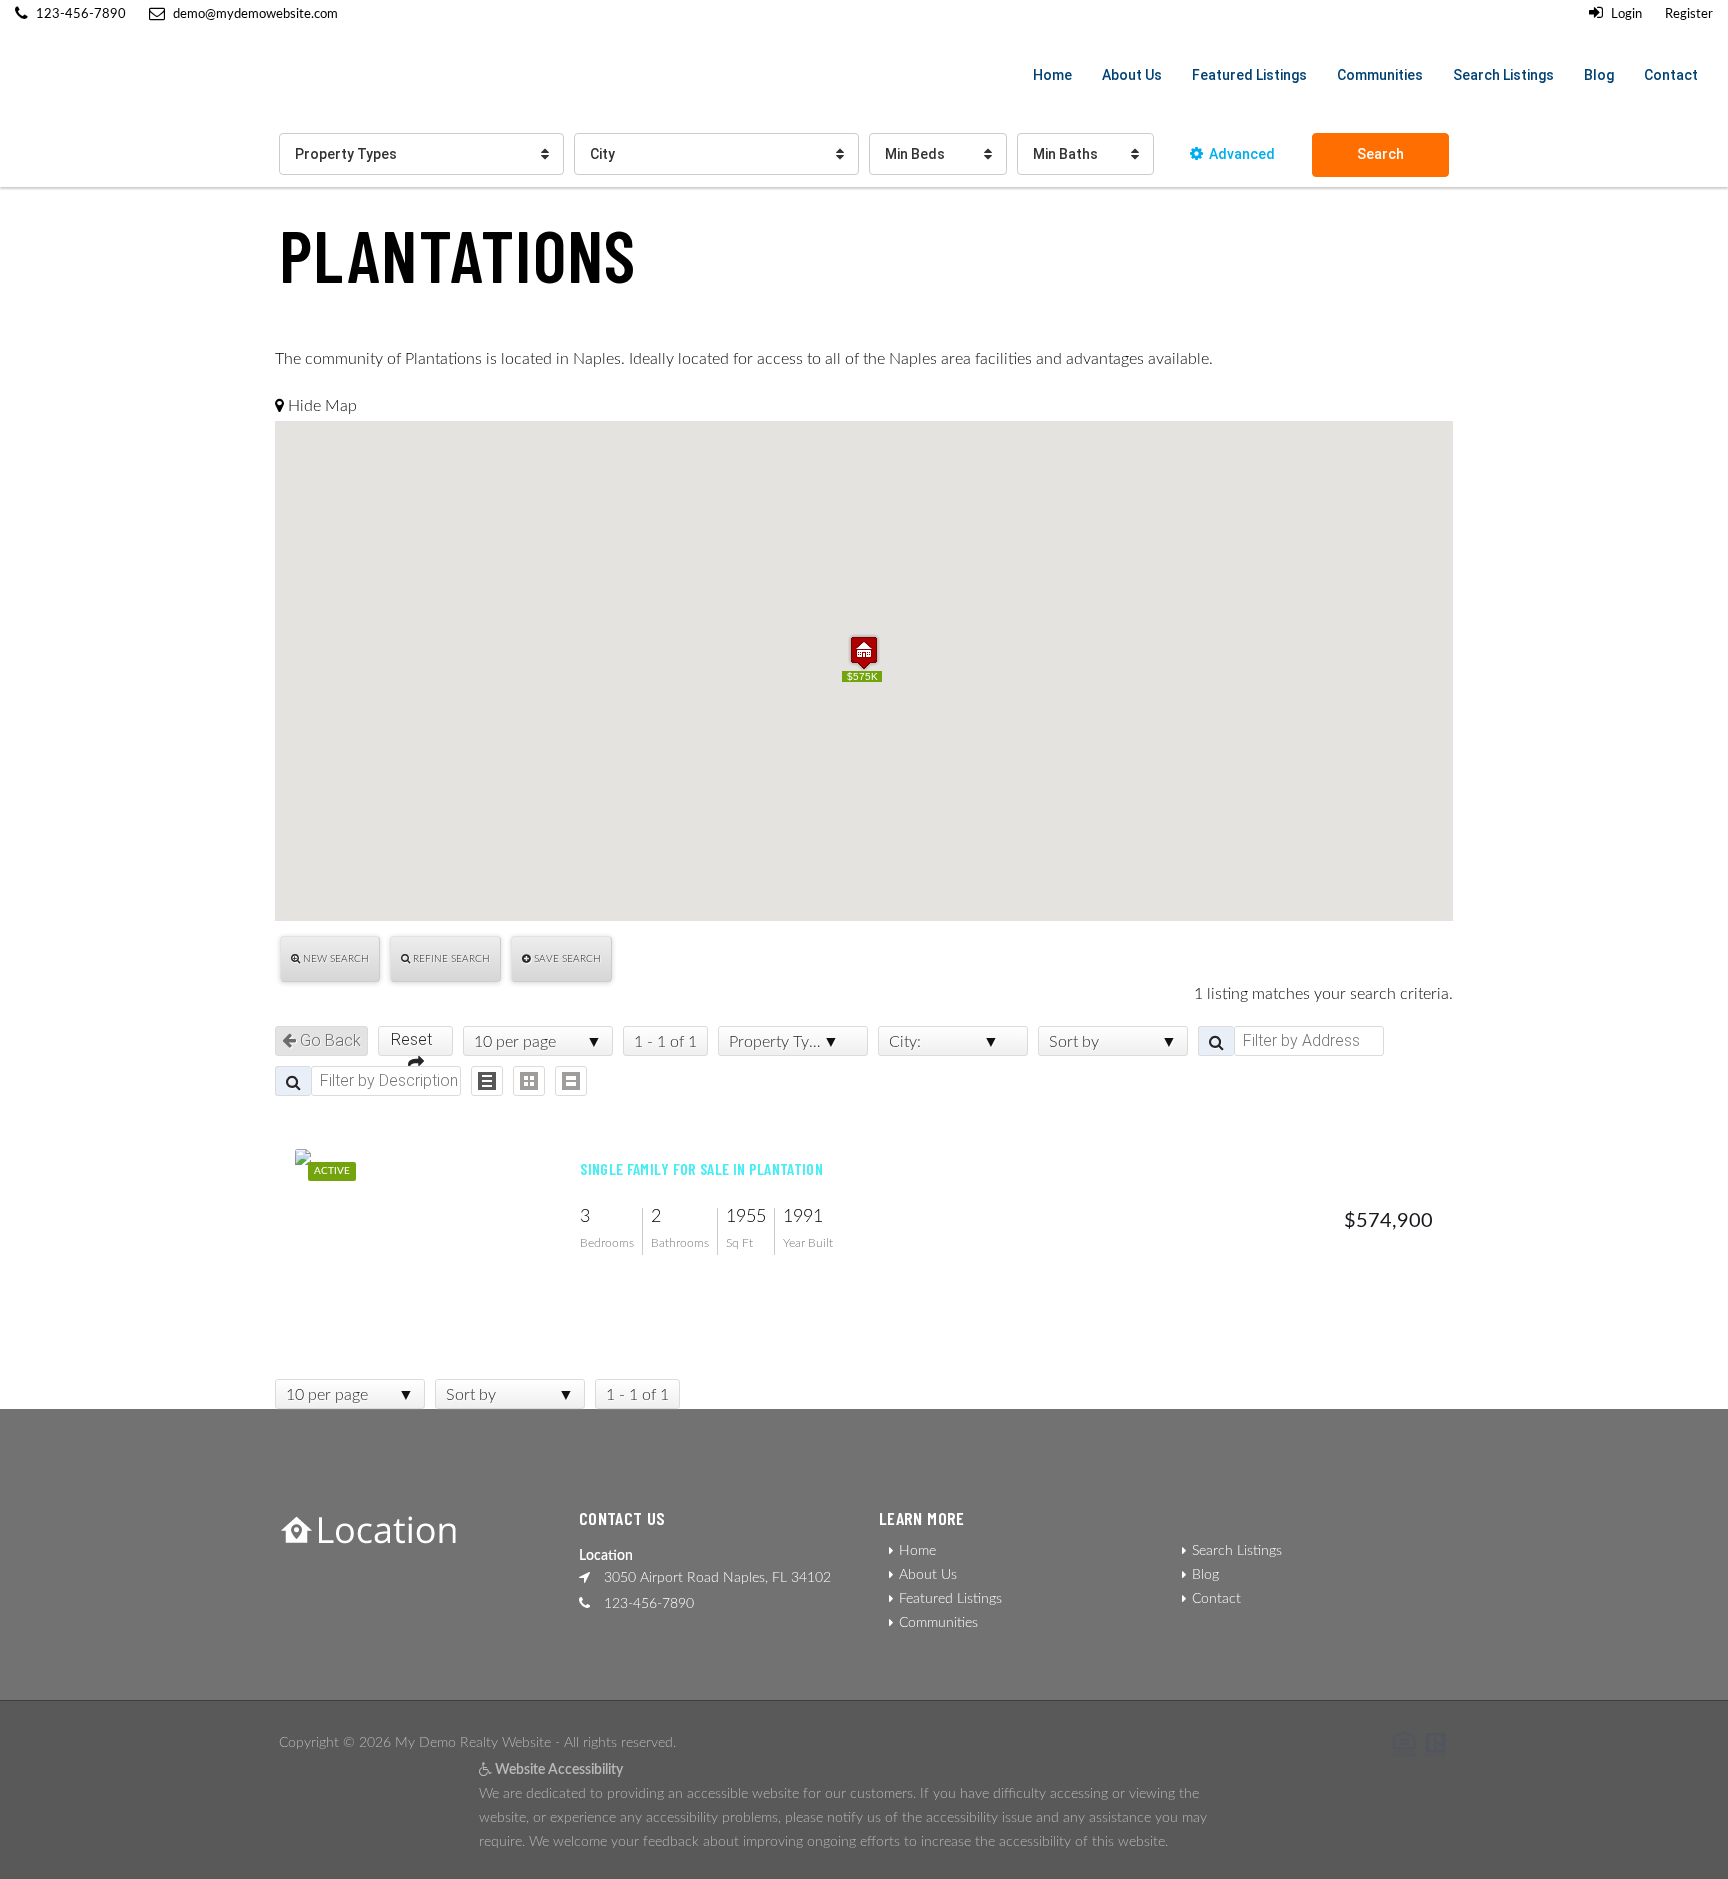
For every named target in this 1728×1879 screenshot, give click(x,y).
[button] (864, 652)
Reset (415, 1039)
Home (1052, 75)
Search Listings (1503, 75)
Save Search (566, 959)
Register (1689, 14)
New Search (334, 959)
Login (1625, 14)
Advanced (1242, 154)
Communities (1380, 75)
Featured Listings (1249, 75)
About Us (1132, 75)
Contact (1671, 75)
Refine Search (450, 959)
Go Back (328, 1040)
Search (1380, 154)
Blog (1599, 75)
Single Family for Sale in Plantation (701, 1169)
